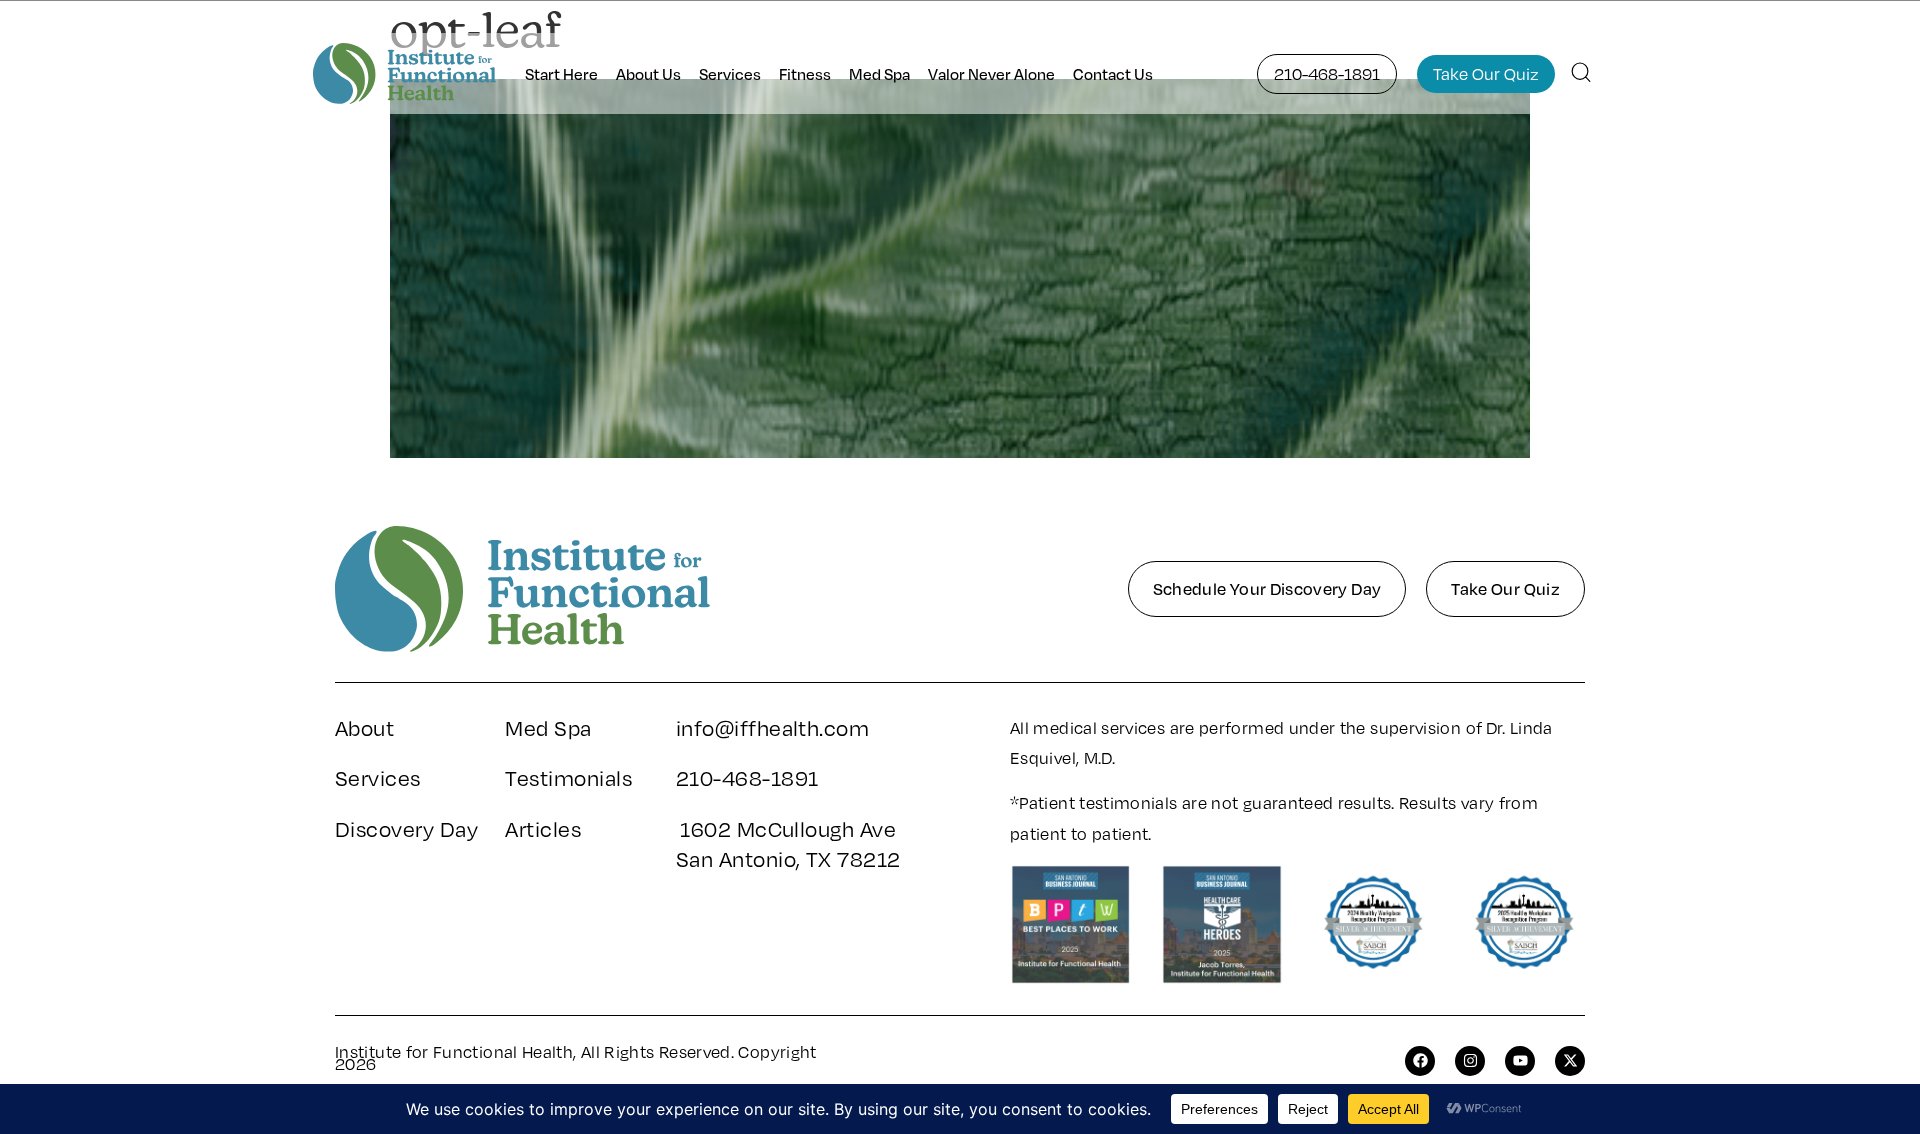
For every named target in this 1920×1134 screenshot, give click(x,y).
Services (730, 74)
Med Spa (879, 74)
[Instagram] (1470, 1061)
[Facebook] (1420, 1061)
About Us (648, 74)
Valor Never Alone (991, 74)
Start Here (561, 74)
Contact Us (1113, 74)
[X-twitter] (1570, 1061)
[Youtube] (1520, 1061)
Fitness (805, 74)
